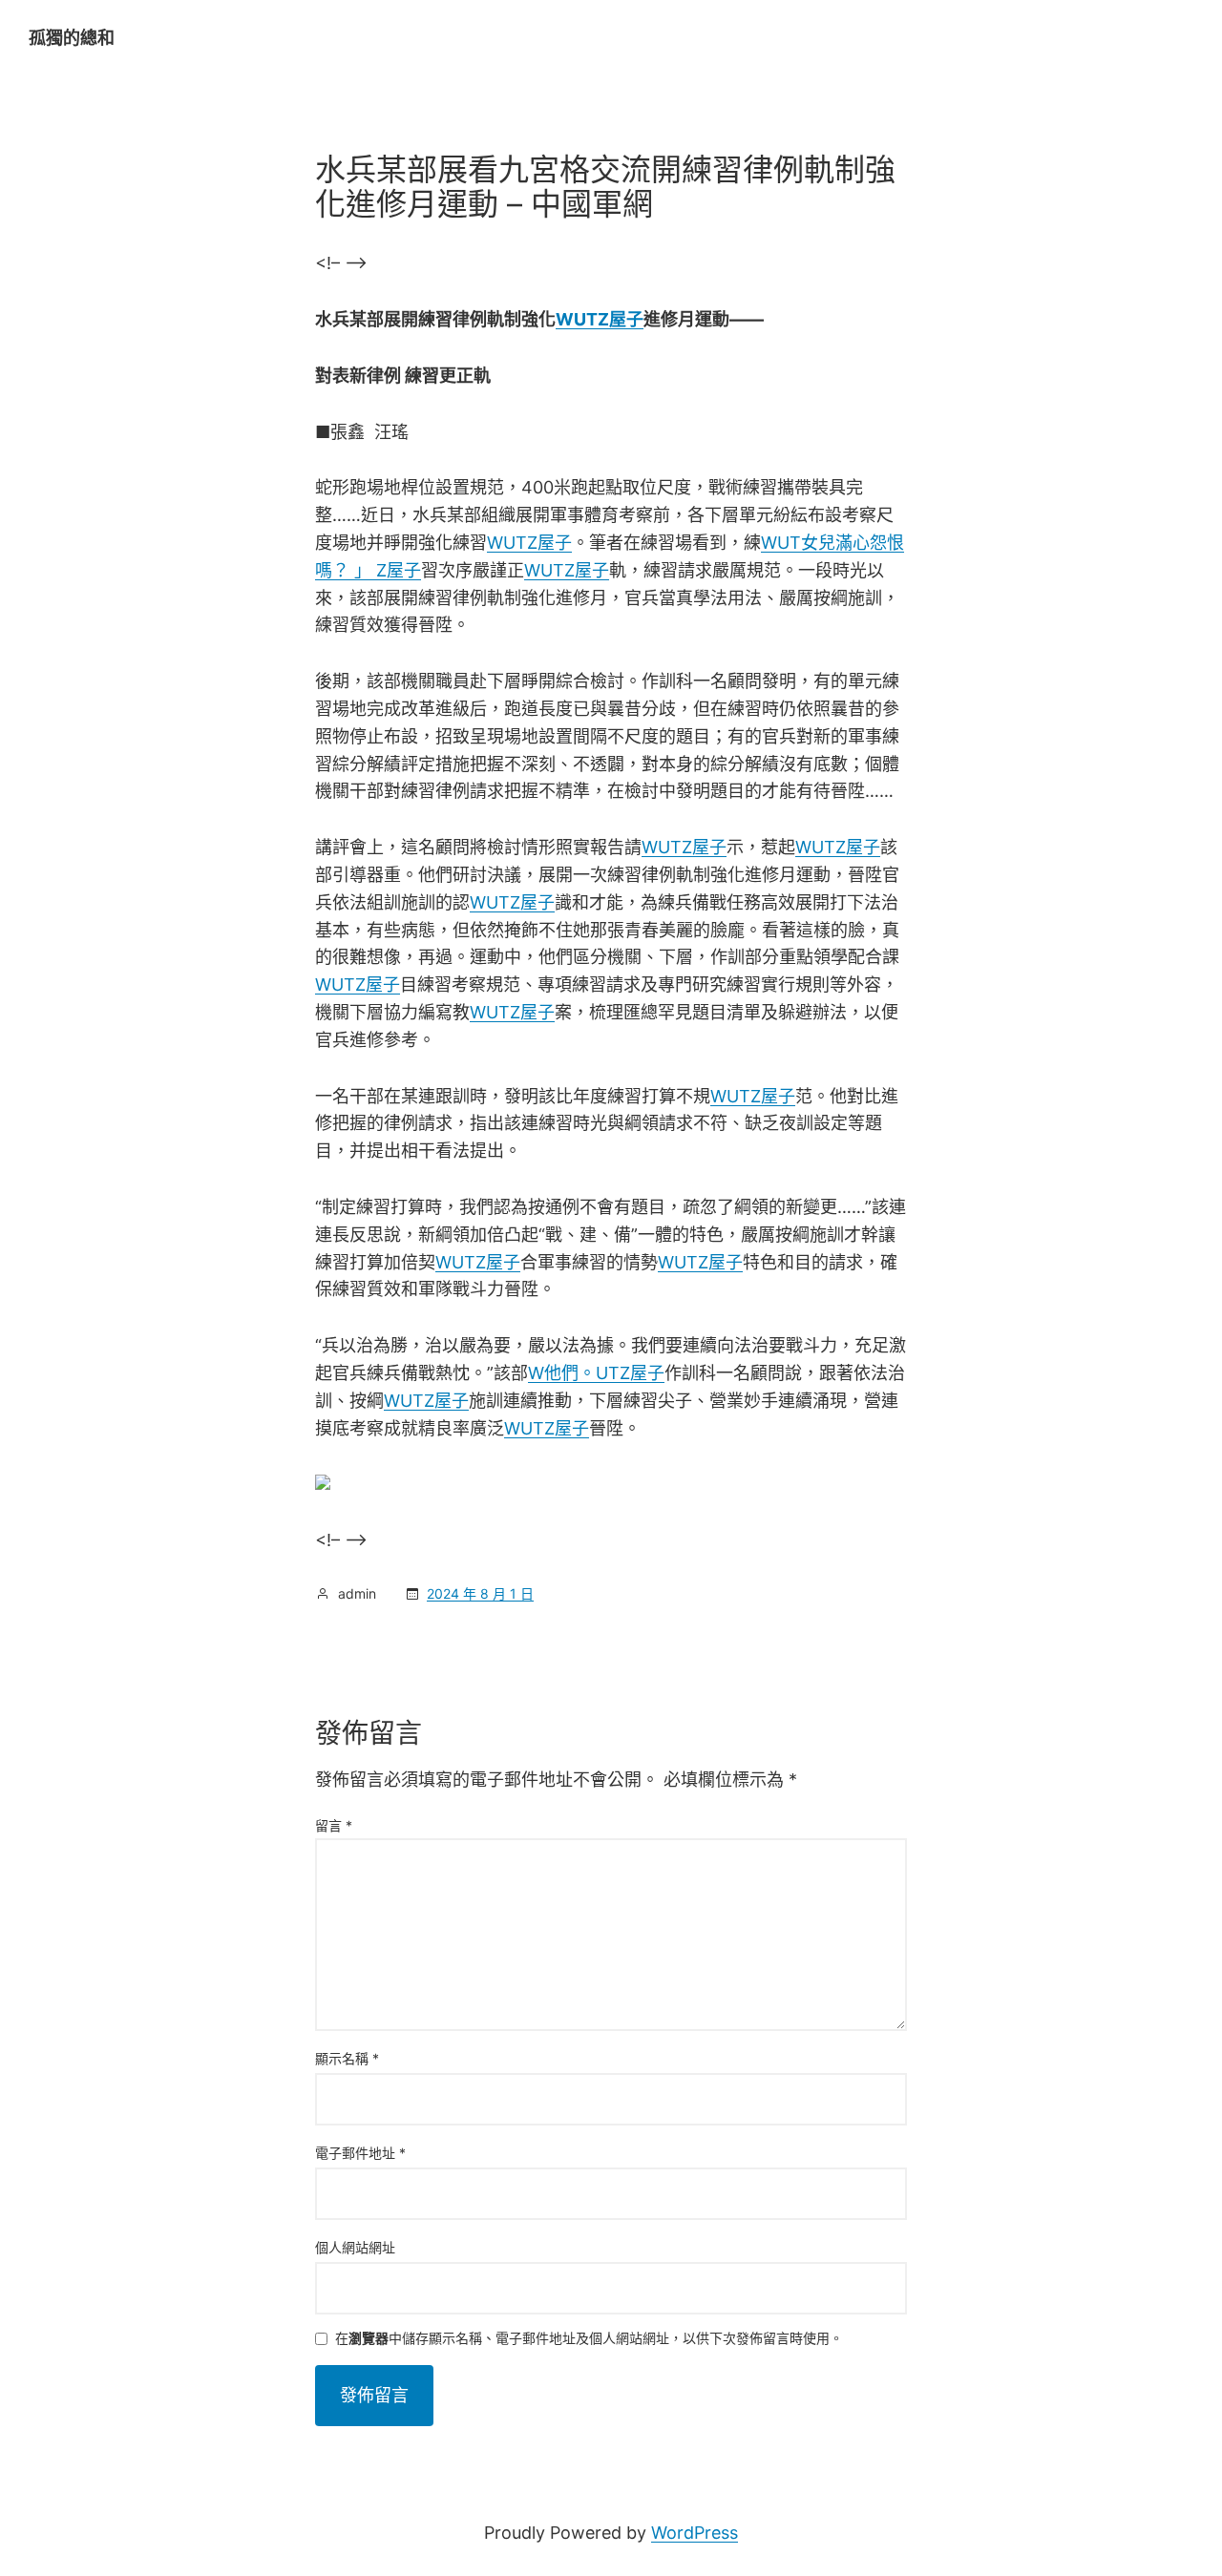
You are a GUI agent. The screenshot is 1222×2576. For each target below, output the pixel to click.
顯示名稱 (347, 2058)
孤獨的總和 (72, 38)
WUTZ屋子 (600, 319)
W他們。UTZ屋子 (596, 1373)
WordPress (695, 2533)
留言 (334, 1825)
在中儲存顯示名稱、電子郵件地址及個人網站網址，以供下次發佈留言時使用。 (589, 2339)
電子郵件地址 (360, 2153)
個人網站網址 (355, 2247)
